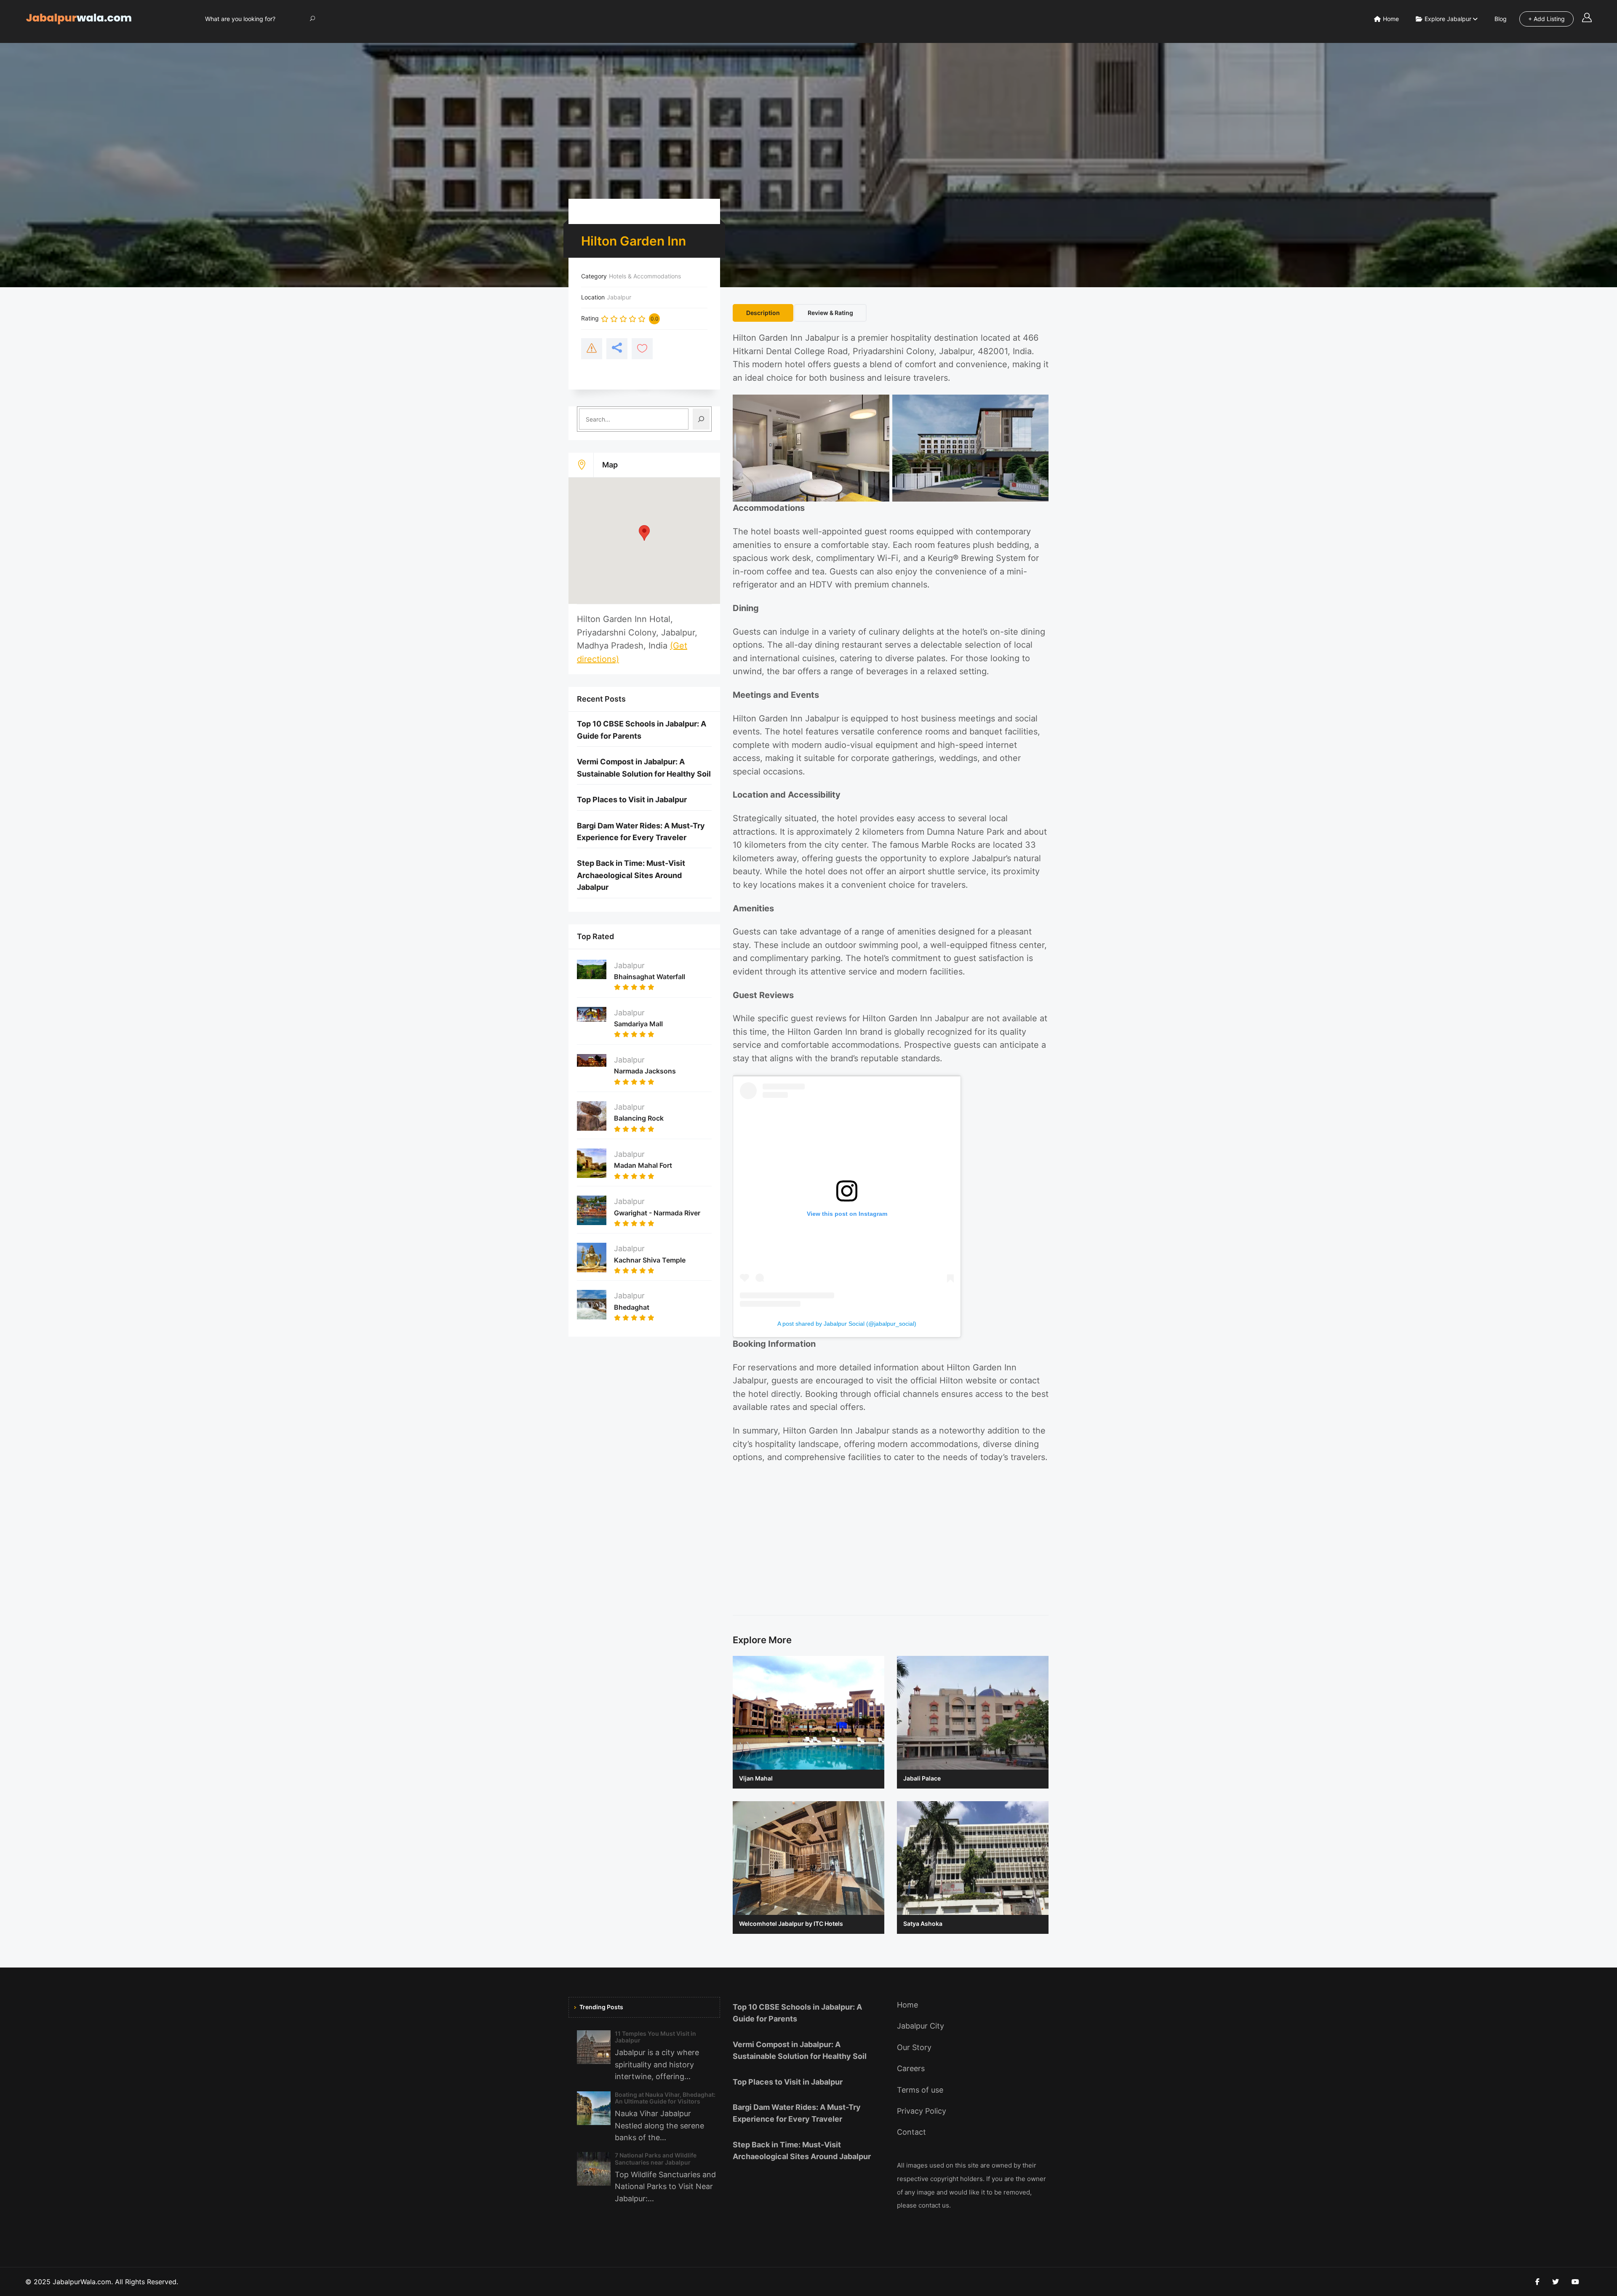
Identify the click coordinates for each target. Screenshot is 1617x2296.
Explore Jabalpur (1448, 19)
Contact (911, 2132)
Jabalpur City (921, 2026)
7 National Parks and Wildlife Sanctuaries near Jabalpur (656, 2159)
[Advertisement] (891, 1543)
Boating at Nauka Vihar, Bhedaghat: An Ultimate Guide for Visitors (665, 2098)
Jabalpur (619, 297)
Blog (1501, 19)
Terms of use (920, 2090)
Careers (911, 2068)
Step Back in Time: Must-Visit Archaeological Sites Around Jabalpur (631, 875)
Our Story (914, 2047)
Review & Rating (830, 313)
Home (1391, 19)
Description (763, 313)
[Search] (701, 419)
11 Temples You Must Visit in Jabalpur (655, 2037)
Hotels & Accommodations (645, 276)
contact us (934, 2205)
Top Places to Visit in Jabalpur (632, 800)
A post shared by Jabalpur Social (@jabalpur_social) (847, 1324)
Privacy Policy (922, 2111)
